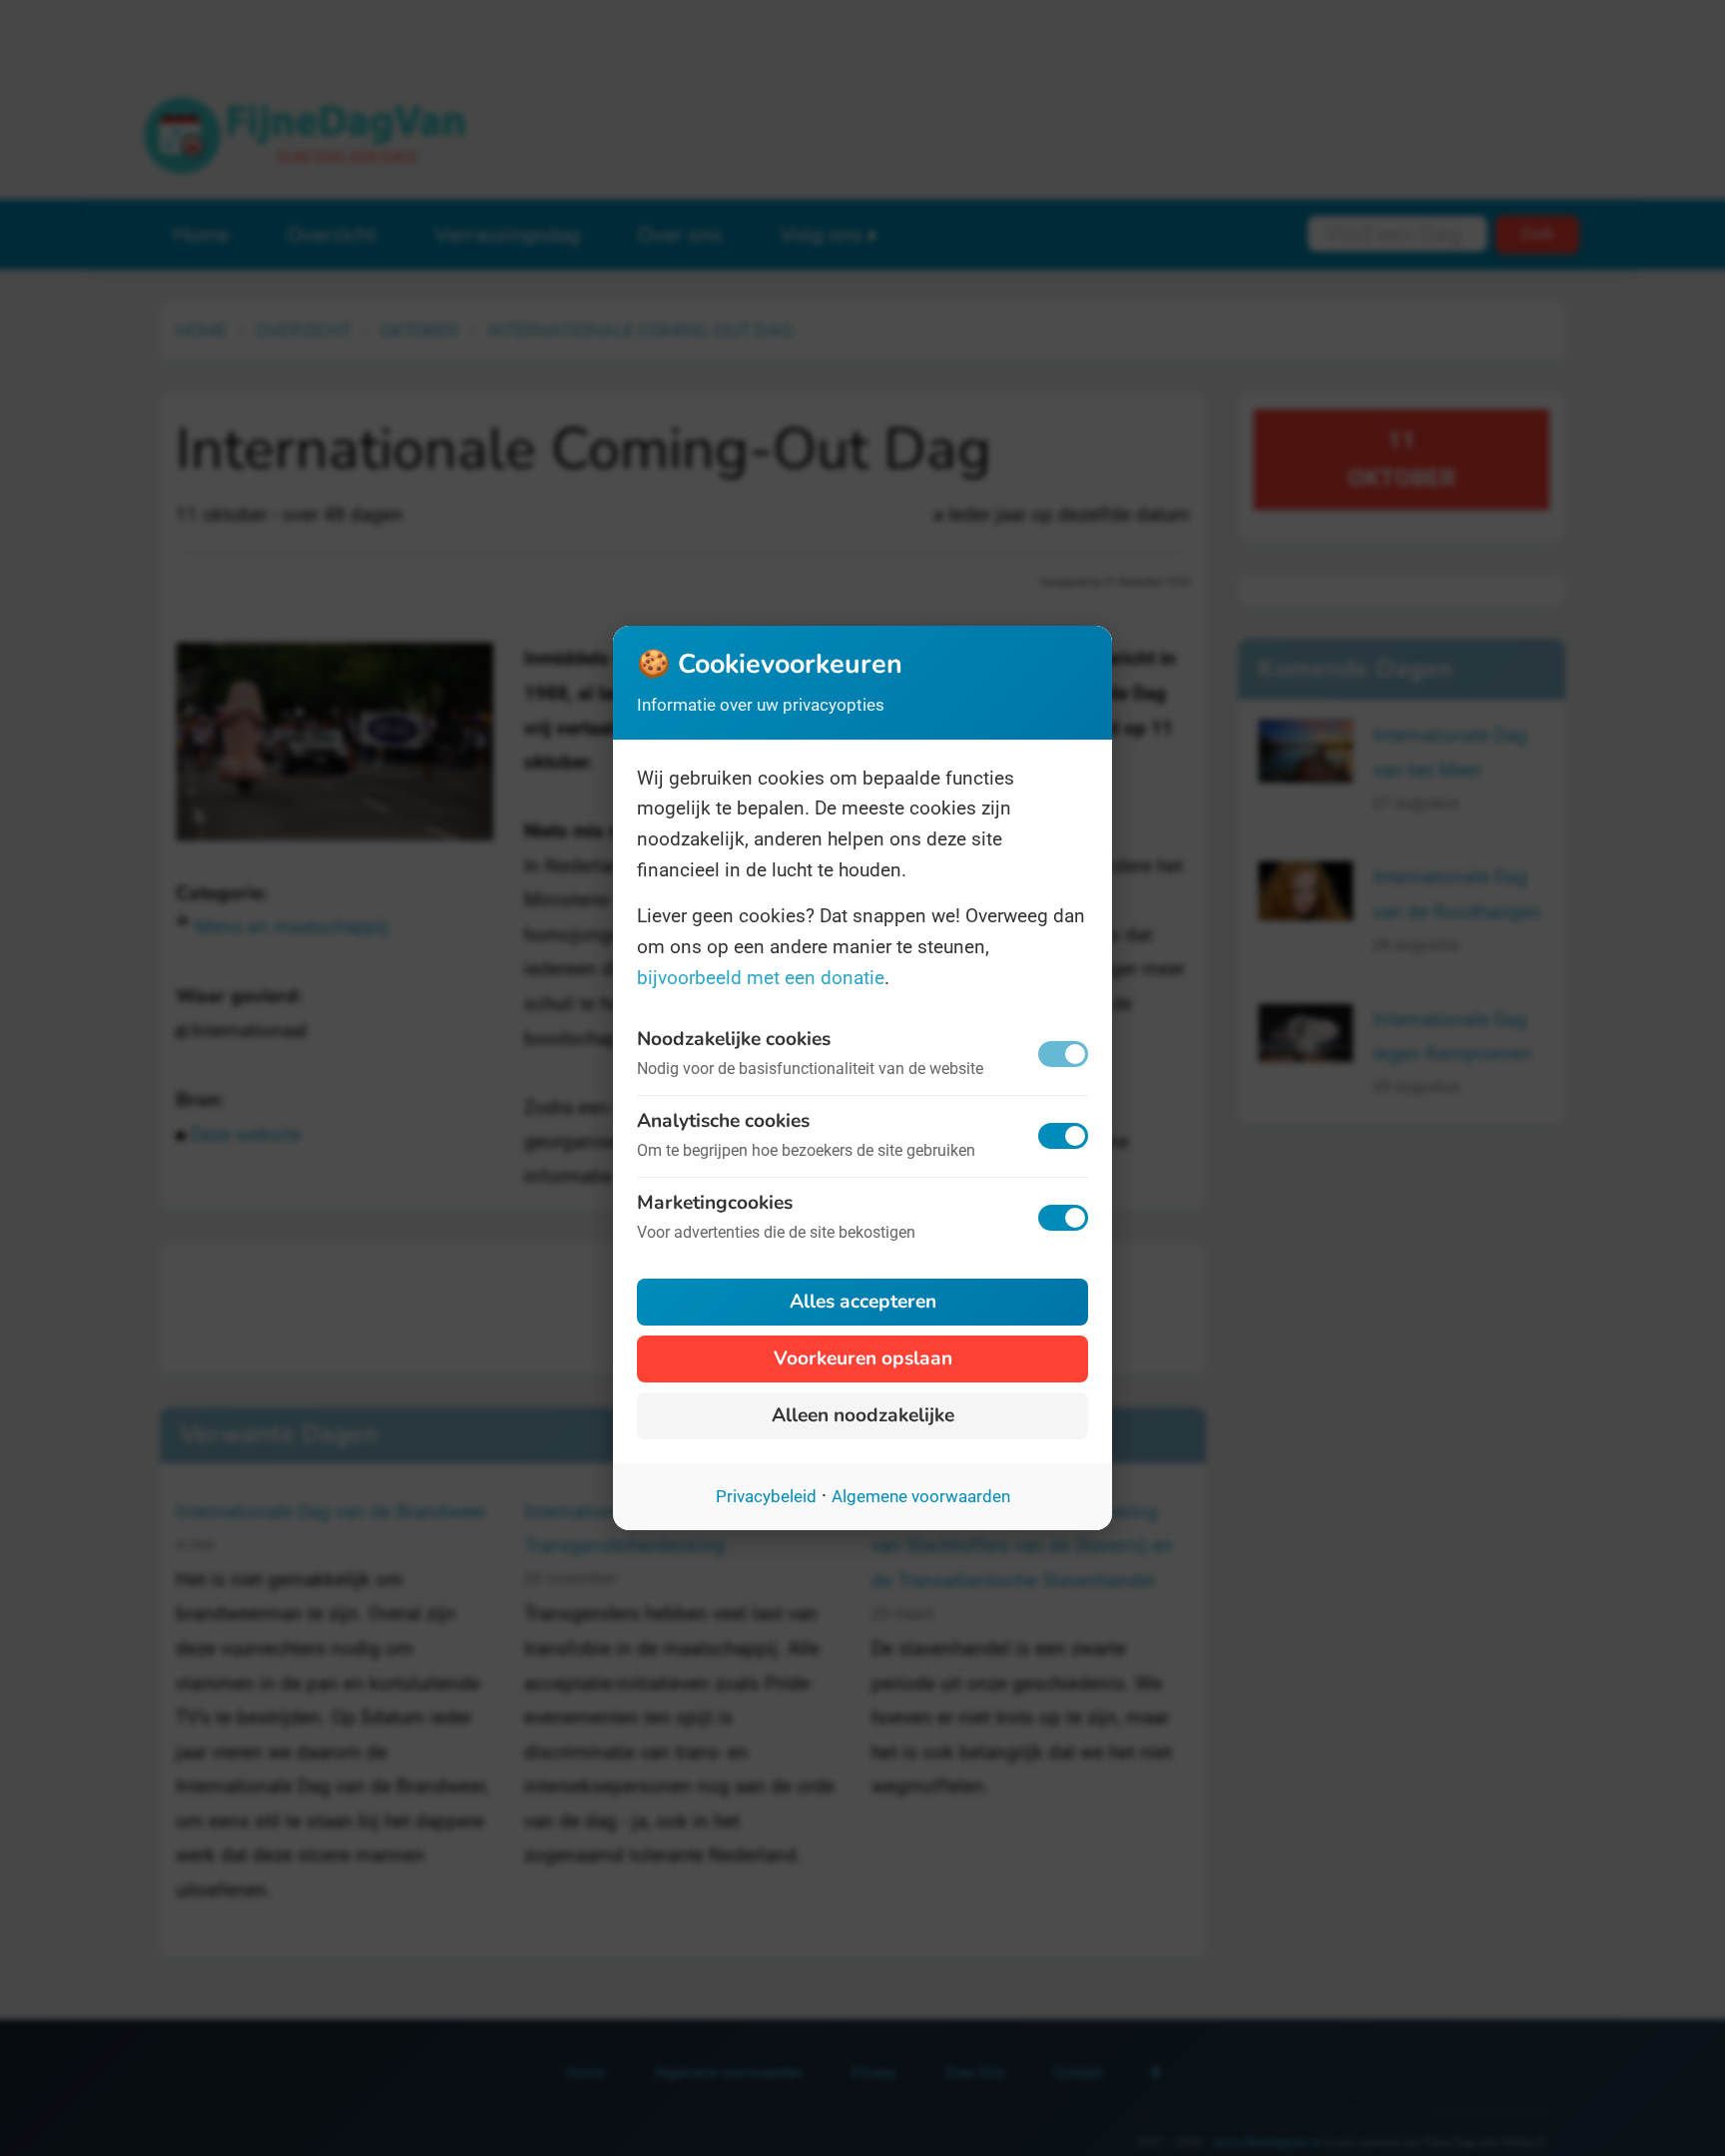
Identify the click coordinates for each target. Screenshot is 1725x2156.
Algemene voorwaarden (921, 1496)
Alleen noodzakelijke (863, 1415)
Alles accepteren (863, 1302)
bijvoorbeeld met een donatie (761, 978)
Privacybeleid (766, 1496)
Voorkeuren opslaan (863, 1358)
